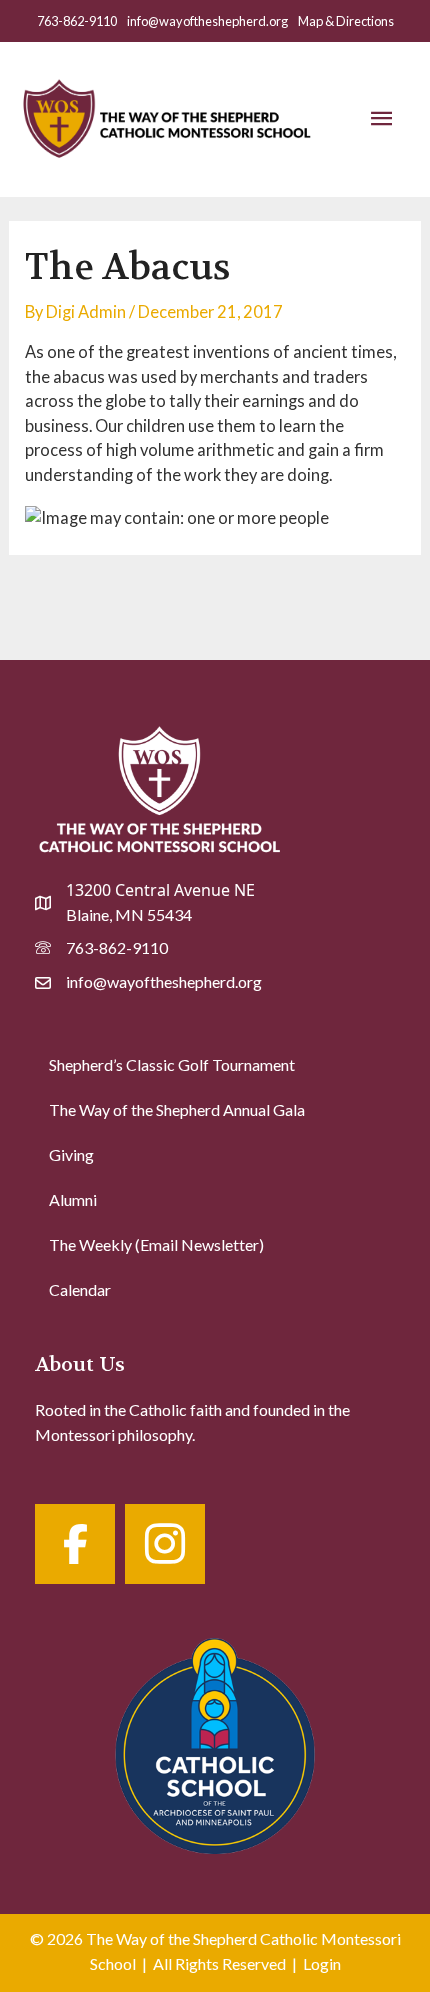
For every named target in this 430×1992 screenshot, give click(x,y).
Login (322, 1963)
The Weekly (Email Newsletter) (156, 1244)
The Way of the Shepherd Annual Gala (177, 1109)
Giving (71, 1154)
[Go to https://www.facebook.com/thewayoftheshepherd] (75, 1544)
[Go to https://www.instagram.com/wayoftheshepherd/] (165, 1544)
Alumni (73, 1199)
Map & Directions (346, 21)
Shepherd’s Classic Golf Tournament (172, 1064)
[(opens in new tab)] (215, 1741)
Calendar (80, 1289)
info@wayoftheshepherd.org (207, 21)
